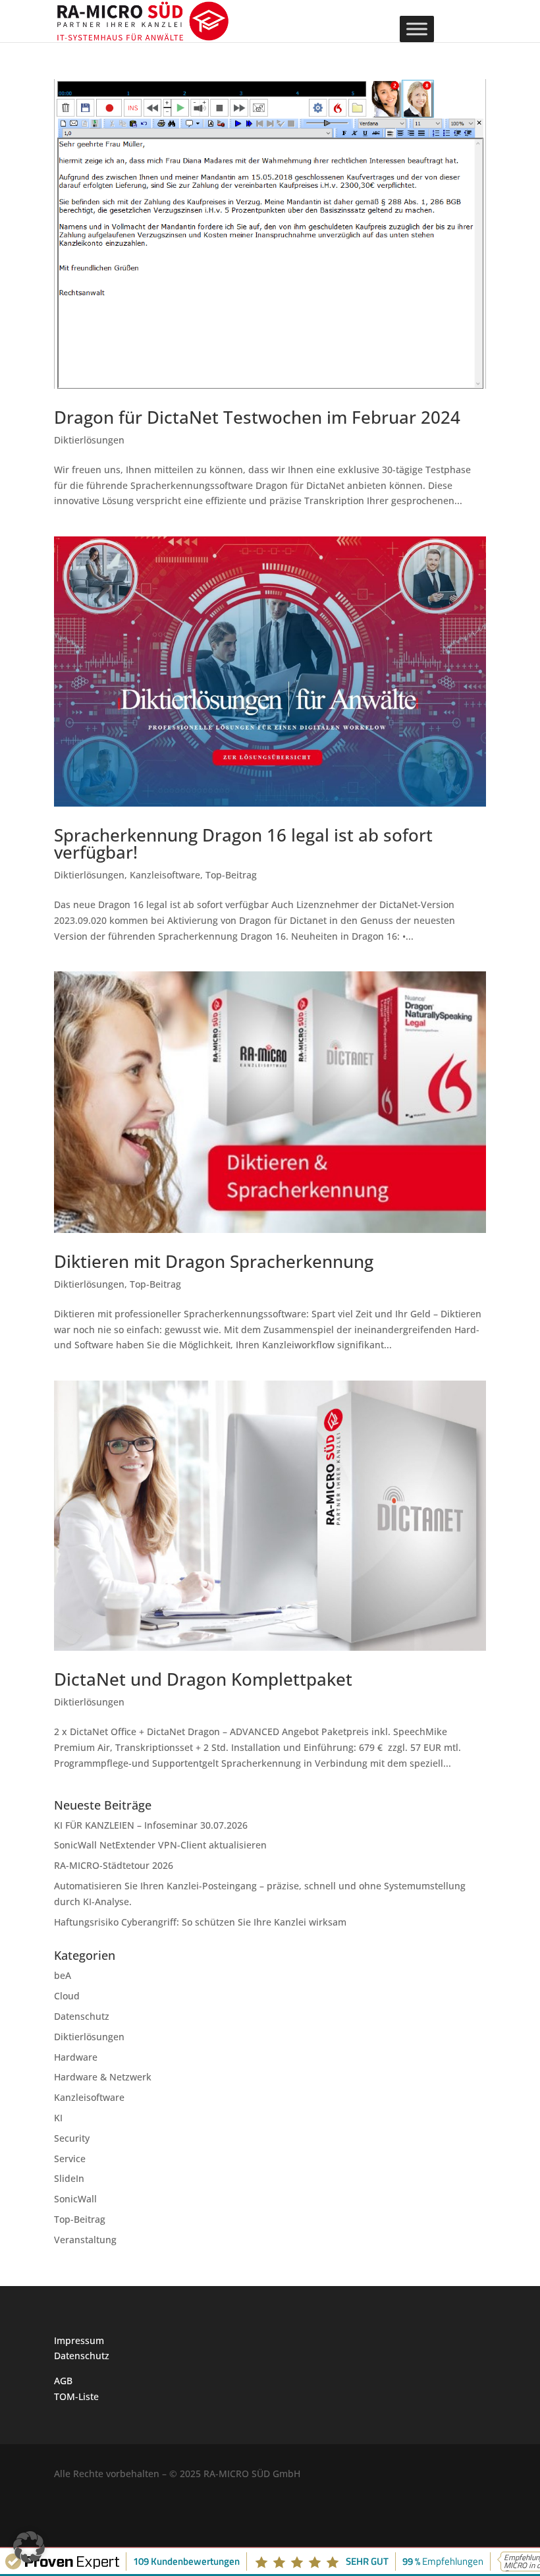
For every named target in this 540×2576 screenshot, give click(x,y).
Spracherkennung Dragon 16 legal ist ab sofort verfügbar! (243, 844)
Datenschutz (82, 2016)
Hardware (76, 2057)
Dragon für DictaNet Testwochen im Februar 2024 (257, 417)
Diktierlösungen (89, 440)
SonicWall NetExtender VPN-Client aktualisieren (160, 1845)
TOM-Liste (76, 2396)
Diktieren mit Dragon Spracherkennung (214, 1261)
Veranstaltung (85, 2240)
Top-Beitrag (231, 875)
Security (72, 2138)
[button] (29, 2547)
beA (63, 1975)
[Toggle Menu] (417, 29)
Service (70, 2159)
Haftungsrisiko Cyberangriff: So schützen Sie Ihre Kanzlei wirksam (200, 1922)
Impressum (79, 2340)
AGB (63, 2381)
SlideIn (69, 2178)
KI (58, 2118)
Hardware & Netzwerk (103, 2077)
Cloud (67, 1996)
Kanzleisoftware (165, 875)
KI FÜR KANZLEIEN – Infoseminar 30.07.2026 (151, 1825)
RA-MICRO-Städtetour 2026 (114, 1865)
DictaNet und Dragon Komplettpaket (203, 1679)
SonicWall (75, 2199)
